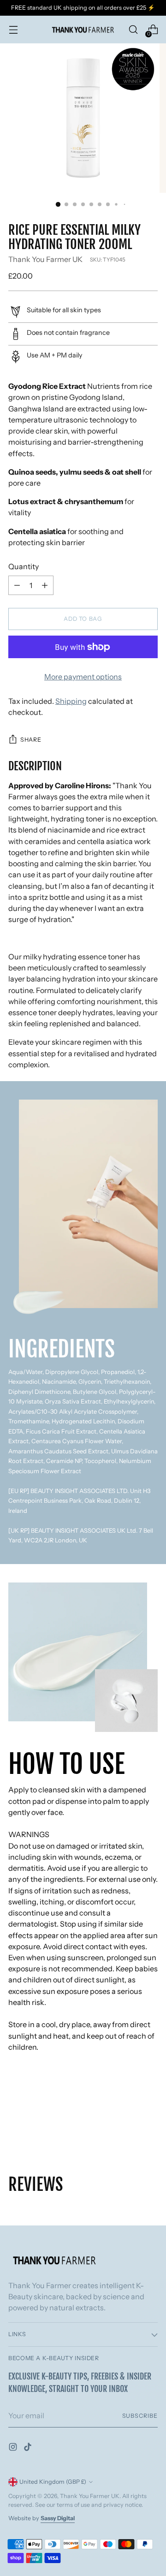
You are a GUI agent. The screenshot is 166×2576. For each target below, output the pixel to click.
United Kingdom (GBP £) (53, 2482)
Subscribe (140, 2416)
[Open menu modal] (13, 30)
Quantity (24, 566)
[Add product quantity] (17, 585)
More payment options (83, 677)
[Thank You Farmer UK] (83, 30)
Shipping (71, 701)
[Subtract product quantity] (45, 585)
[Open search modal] (133, 30)
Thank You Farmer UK (45, 259)
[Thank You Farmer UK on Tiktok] (29, 2448)
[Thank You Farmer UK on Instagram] (14, 2448)
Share (31, 740)
